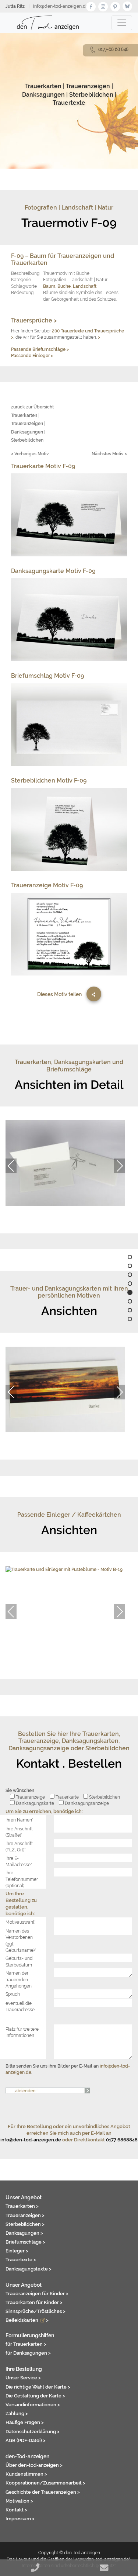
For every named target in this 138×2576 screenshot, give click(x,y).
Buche (64, 286)
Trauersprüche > (34, 320)
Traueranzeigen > (25, 2215)
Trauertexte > (21, 2259)
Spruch (13, 1994)
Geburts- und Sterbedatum (19, 1961)
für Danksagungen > (28, 2353)
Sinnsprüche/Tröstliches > (36, 2311)
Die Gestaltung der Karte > (35, 2396)
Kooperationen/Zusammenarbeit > (45, 2483)
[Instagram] (103, 6)
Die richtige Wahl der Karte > (38, 2387)
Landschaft (85, 286)
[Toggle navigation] (122, 23)
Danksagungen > (24, 2233)
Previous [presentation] (11, 1166)
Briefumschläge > (25, 2242)
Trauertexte (69, 103)
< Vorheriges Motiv (30, 454)
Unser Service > (23, 2378)
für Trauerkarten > (26, 2344)
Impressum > (20, 2518)
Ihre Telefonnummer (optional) (22, 1879)
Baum (49, 286)
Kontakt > (16, 2510)
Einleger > (17, 2251)
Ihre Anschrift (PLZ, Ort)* (19, 1847)
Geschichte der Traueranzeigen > (43, 2492)
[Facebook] (91, 6)
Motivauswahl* (21, 1922)
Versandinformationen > (33, 2404)
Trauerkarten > (22, 2206)
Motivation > (19, 2501)
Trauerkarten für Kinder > (34, 2302)
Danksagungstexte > (29, 2269)
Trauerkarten (43, 86)
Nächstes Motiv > (109, 454)
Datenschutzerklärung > (33, 2431)
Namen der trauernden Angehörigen (19, 1979)
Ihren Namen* (20, 1820)
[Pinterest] (115, 6)
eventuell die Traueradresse (20, 2006)
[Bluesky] (127, 6)
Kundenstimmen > (26, 2474)
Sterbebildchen (91, 95)
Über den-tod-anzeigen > (34, 2465)
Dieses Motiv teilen (59, 994)
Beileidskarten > (27, 2320)
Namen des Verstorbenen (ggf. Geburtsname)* (21, 1940)
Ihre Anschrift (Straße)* (19, 1832)
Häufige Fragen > (25, 2422)
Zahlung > (17, 2413)
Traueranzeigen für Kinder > (37, 2293)
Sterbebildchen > (25, 2224)
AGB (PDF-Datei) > (26, 2440)
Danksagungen (43, 95)
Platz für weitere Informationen (22, 2032)
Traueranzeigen (88, 86)
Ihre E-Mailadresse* (19, 1861)
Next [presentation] (120, 1166)
